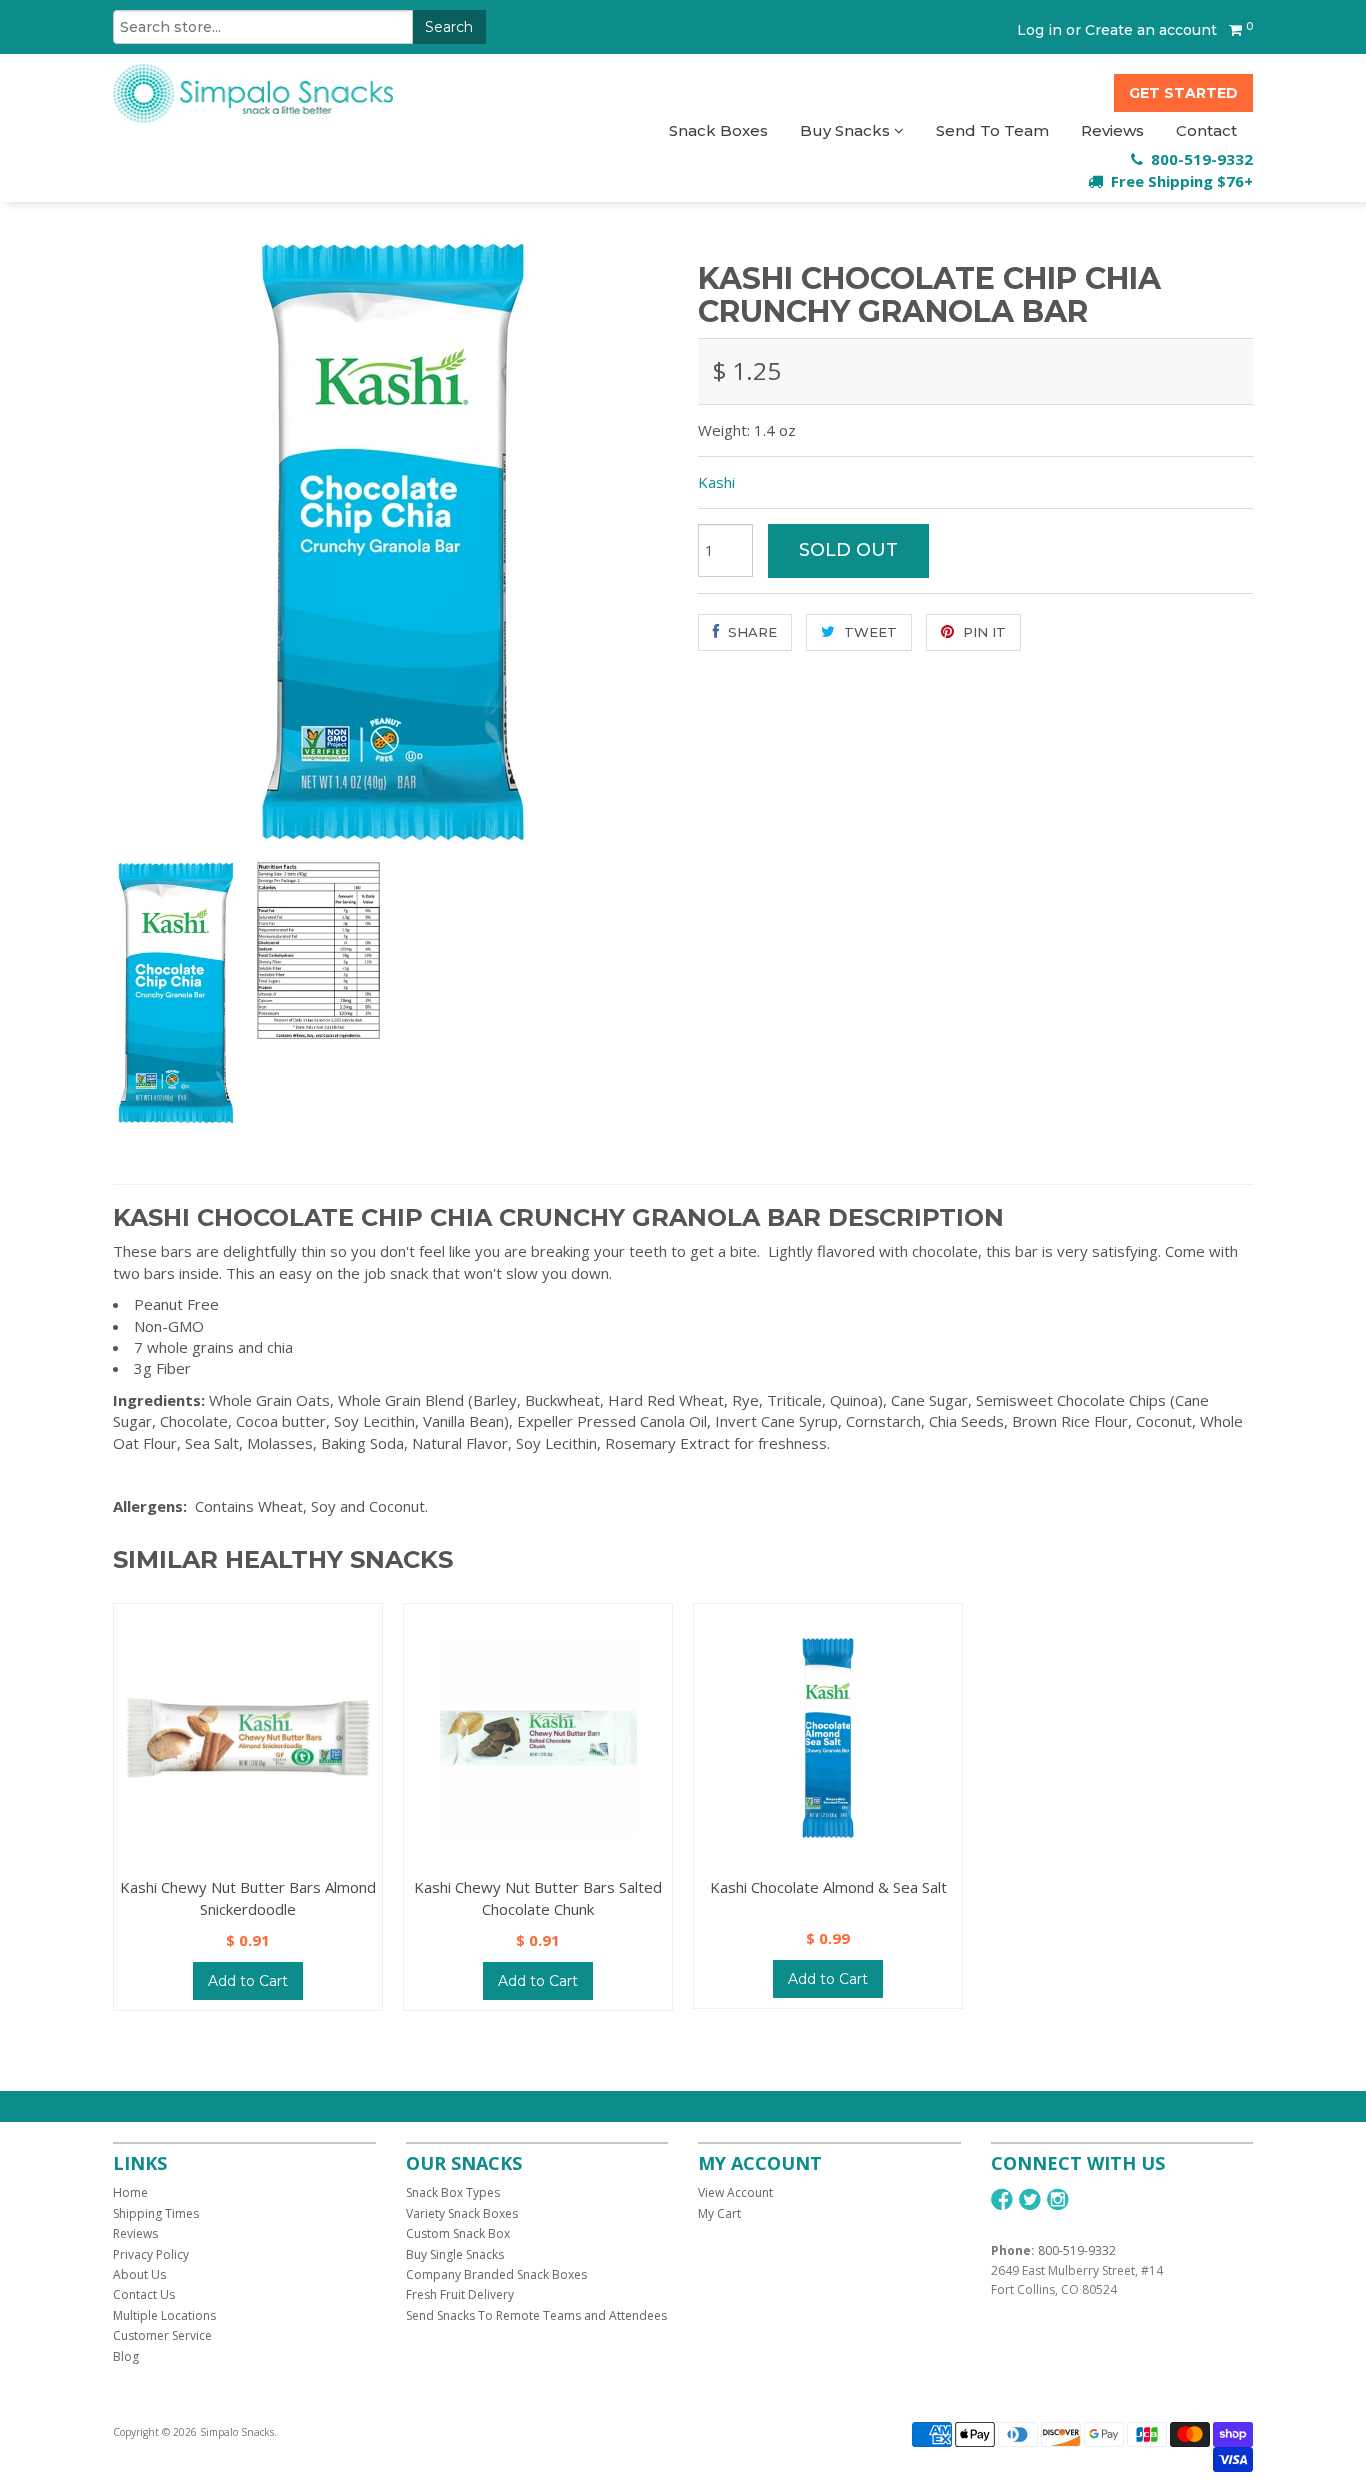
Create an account (1151, 30)
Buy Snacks (847, 130)
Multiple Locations (164, 2315)
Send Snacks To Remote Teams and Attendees (536, 2315)
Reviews (1112, 130)
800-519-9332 (1077, 2250)
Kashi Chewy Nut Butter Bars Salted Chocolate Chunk (538, 1897)
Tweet (868, 632)
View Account (735, 2192)
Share (750, 632)
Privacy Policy (151, 2254)
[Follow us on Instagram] (1058, 2199)
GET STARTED (1183, 93)
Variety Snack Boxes (462, 2213)
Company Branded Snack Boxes (496, 2274)
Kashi (716, 482)
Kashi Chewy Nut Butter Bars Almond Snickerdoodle (248, 1897)
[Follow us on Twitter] (1030, 2199)
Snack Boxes (718, 130)
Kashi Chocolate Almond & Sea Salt (828, 1887)
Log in (1039, 30)
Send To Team (992, 130)
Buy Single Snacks (455, 2254)
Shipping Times (156, 2213)
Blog (126, 2356)
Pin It (982, 632)
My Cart (719, 2213)
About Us (139, 2274)
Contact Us (144, 2294)
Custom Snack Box (458, 2233)
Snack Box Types (453, 2192)
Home (130, 2192)
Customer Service (162, 2335)
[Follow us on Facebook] (1002, 2199)
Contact (1206, 130)
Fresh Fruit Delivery (460, 2294)
